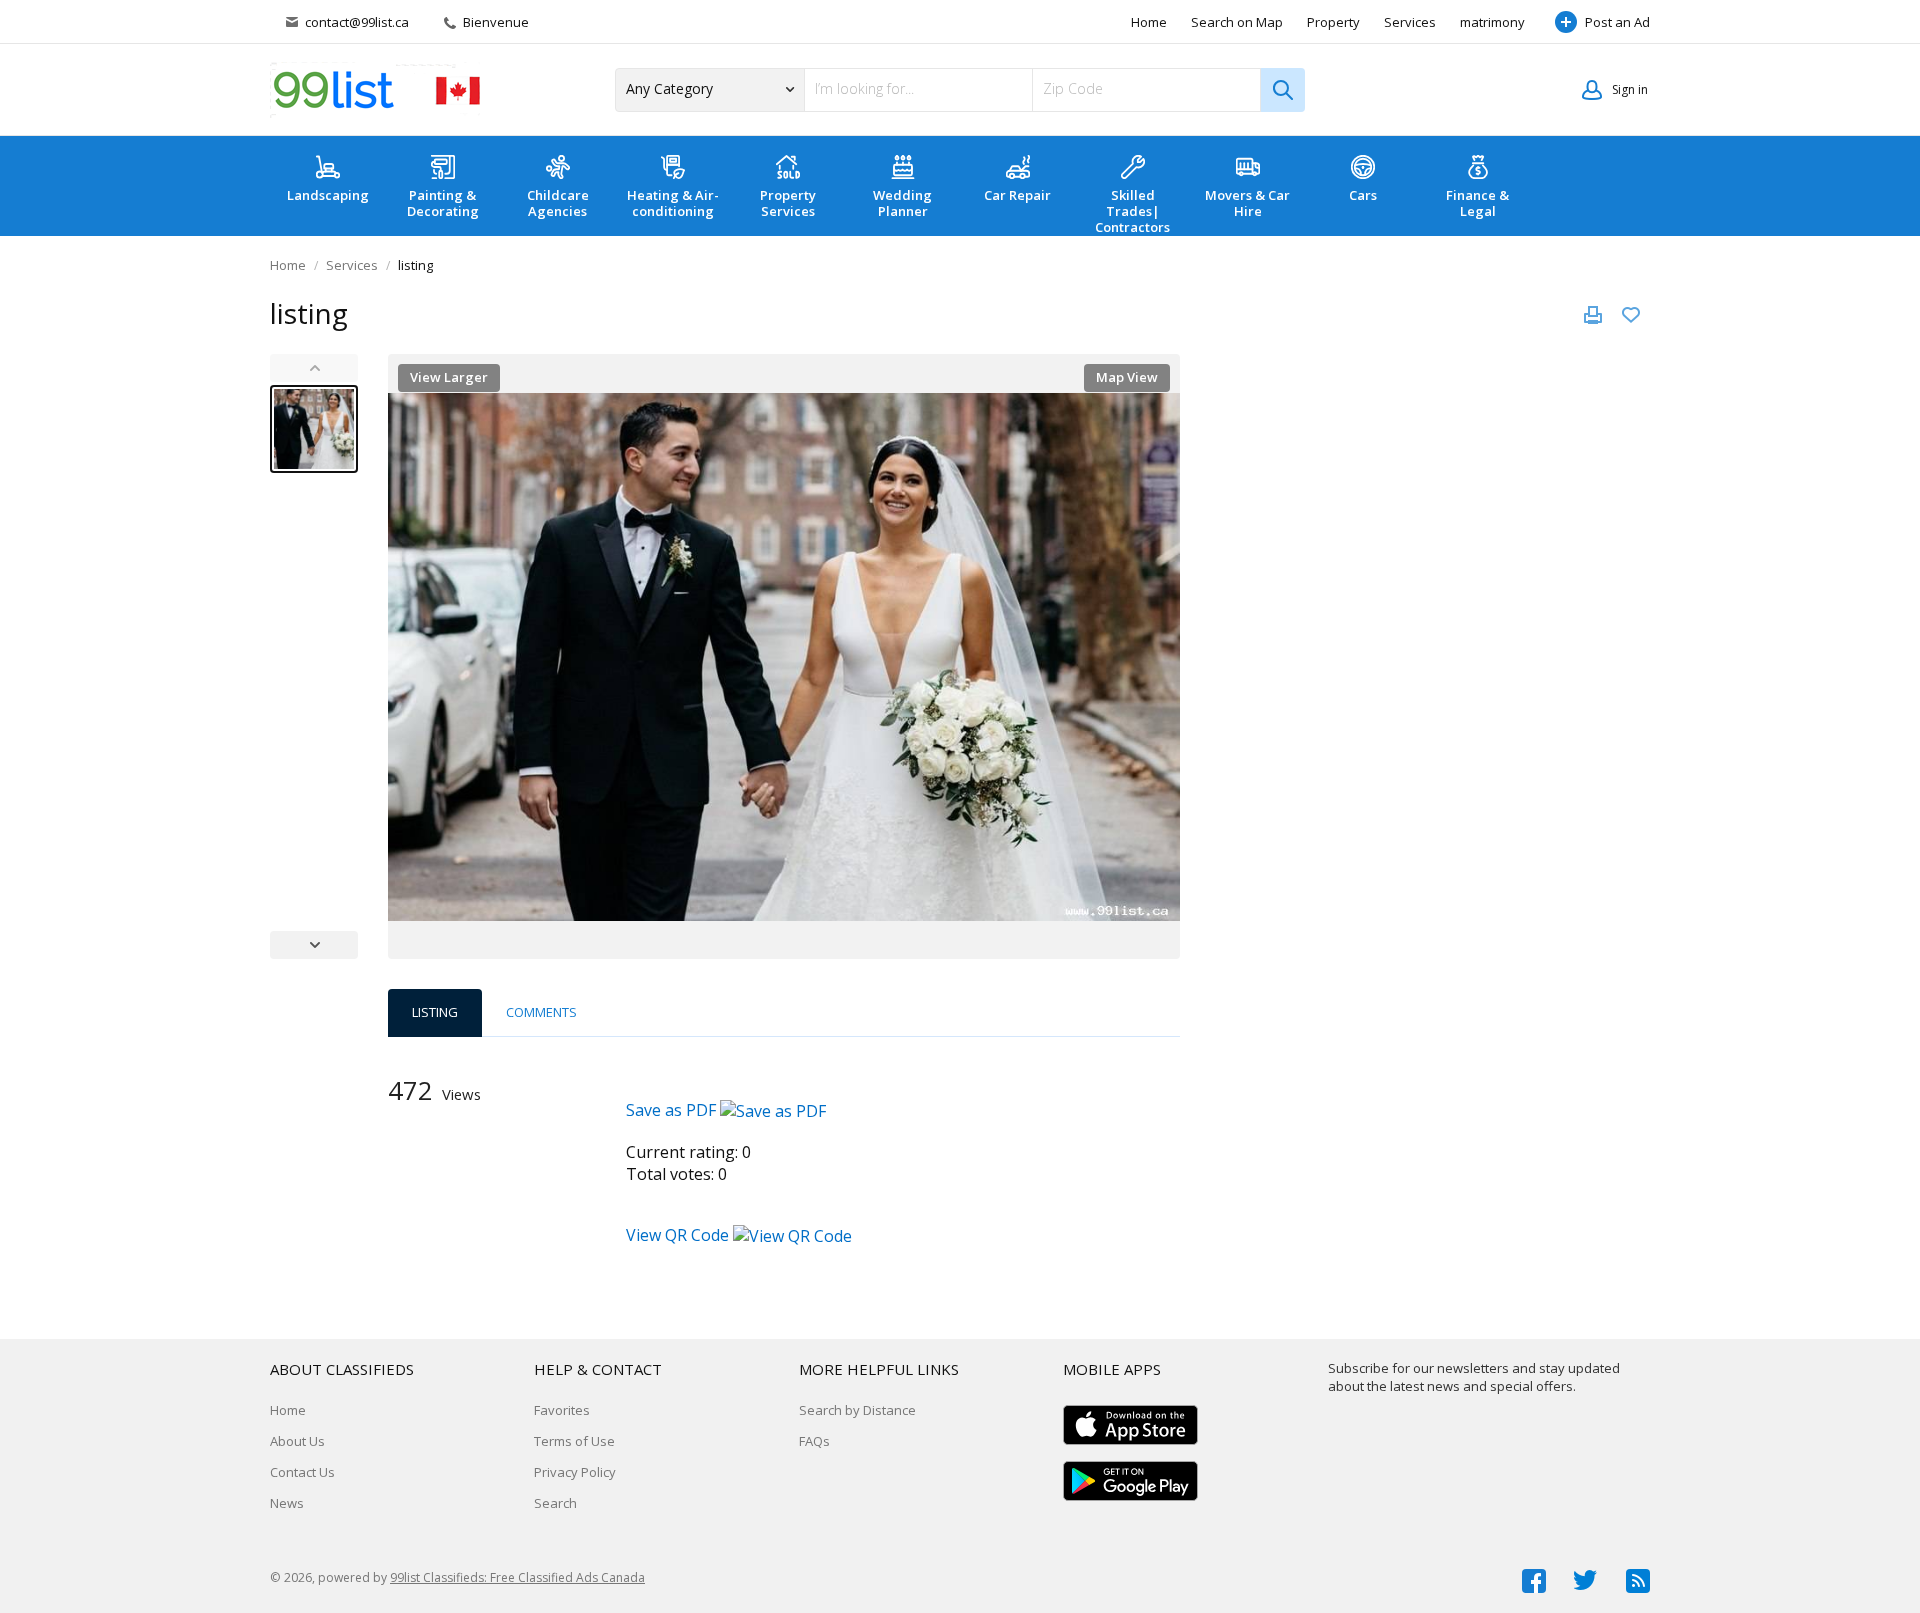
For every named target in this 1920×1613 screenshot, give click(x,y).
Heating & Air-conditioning (673, 203)
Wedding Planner (902, 203)
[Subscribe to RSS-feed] (1638, 1581)
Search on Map (1237, 22)
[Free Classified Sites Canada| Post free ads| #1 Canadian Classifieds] (375, 90)
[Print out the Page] (1593, 315)
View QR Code (677, 1235)
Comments (541, 1012)
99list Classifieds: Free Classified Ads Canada (517, 1577)
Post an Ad (1617, 22)
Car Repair (1017, 195)
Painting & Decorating (443, 203)
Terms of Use (574, 1441)
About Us (297, 1441)
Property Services (788, 203)
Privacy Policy (575, 1472)
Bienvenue (494, 22)
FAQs (814, 1441)
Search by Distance (857, 1410)
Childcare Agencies (558, 203)
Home (1149, 22)
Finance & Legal (1477, 203)
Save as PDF (673, 1110)
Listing (435, 1012)
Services (1410, 22)
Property (1333, 22)
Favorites (562, 1410)
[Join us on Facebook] (1534, 1581)
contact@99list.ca (357, 22)
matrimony (1492, 22)
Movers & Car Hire (1247, 203)
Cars (1363, 195)
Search (555, 1503)
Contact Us (302, 1472)
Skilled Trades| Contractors (1132, 211)
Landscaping (328, 195)
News (287, 1503)
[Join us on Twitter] (1586, 1581)
